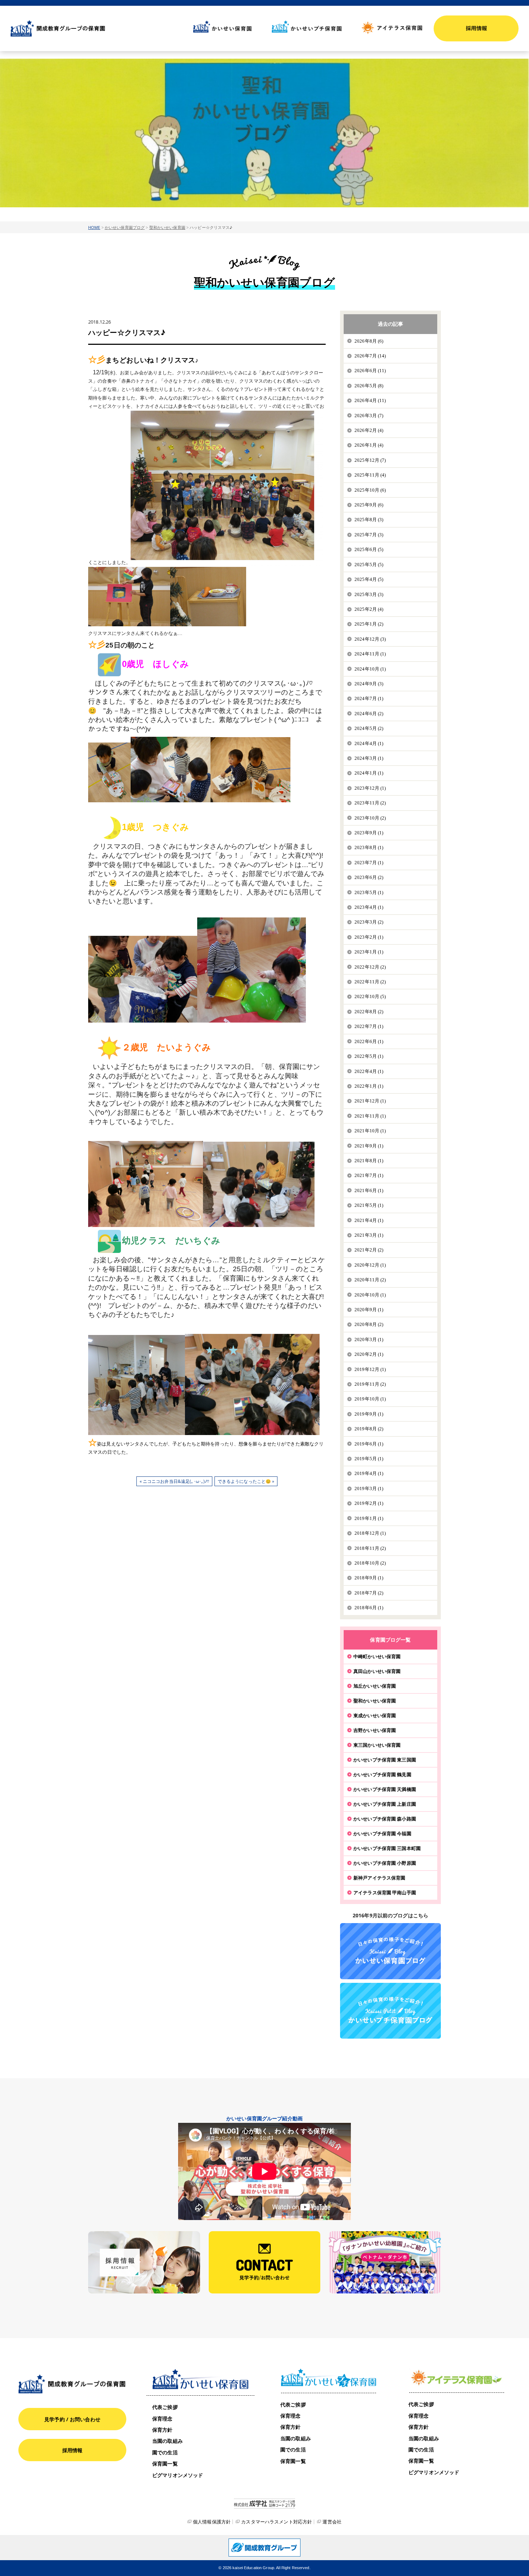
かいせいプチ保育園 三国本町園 (387, 1848)
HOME (94, 227)
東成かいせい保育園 (375, 1715)
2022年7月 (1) (369, 1026)
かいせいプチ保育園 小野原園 (385, 1863)
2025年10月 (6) (370, 490)
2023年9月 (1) (369, 833)
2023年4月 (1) (369, 907)
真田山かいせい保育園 (377, 1671)
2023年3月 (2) (369, 922)
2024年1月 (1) (369, 773)
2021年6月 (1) (369, 1190)
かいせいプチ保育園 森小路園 (385, 1819)
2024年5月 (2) (369, 728)
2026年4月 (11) (370, 400)
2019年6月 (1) (369, 1444)
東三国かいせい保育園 (377, 1745)
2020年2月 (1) (369, 1354)
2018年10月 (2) (370, 1563)
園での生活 (165, 2452)
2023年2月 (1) (369, 937)
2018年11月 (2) (370, 1548)
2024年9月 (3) (369, 684)
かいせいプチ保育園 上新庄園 (385, 1804)
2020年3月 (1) (369, 1339)
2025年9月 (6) (369, 505)
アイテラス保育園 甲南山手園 (385, 1892)
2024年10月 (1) (370, 669)
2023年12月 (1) (370, 788)
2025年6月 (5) (369, 549)
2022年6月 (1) (369, 1041)
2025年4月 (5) (369, 579)
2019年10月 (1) (370, 1399)
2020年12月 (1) (370, 1265)
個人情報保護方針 (212, 2522)
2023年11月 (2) (370, 803)
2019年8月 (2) (369, 1429)
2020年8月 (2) (369, 1324)
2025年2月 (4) (369, 609)
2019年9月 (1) (369, 1414)
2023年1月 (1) (369, 952)
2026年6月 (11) (370, 371)
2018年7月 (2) (369, 1593)
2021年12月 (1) (370, 1101)
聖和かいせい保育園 (167, 227)
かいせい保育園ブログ (125, 227)
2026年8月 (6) (369, 341)
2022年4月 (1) (369, 1071)
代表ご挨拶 (165, 2407)
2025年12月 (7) (370, 460)
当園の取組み (168, 2441)
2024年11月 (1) (370, 654)
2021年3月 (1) (369, 1235)
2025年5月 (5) (369, 565)
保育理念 (162, 2419)
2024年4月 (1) (369, 743)
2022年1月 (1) (369, 1086)
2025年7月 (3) (369, 535)
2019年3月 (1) (369, 1488)
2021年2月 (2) (369, 1250)
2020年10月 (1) (370, 1295)
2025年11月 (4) (370, 475)
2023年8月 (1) (369, 847)
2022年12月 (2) (370, 967)
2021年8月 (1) (369, 1161)
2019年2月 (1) (369, 1503)
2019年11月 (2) (370, 1384)
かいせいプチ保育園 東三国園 (385, 1760)
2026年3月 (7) (369, 416)
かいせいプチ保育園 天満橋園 (385, 1789)
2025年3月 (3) (369, 594)
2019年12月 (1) (370, 1369)
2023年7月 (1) (369, 863)
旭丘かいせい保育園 (375, 1686)
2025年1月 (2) (369, 624)
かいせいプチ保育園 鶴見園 (382, 1774)
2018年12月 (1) (370, 1533)
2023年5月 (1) (369, 892)
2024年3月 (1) (369, 758)
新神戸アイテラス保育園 (379, 1878)
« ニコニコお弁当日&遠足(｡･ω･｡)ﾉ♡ (175, 1481)
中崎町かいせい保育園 (377, 1656)
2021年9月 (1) (369, 1146)
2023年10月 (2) (370, 818)
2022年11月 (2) (370, 982)
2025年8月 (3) (369, 520)
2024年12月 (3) (370, 639)
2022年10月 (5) (370, 996)
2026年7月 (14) (370, 356)
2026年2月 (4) (369, 430)
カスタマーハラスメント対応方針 (277, 2522)
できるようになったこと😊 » (246, 1481)
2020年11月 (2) (370, 1280)
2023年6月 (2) (369, 877)
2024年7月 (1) (369, 698)
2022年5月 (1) (369, 1056)
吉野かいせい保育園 (375, 1730)
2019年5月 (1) (369, 1459)
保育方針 (162, 2430)
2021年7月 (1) (369, 1175)
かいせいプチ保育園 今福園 (382, 1833)
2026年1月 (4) (369, 445)
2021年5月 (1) (369, 1205)
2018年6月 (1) (369, 1608)
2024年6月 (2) (369, 714)
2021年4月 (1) (369, 1220)
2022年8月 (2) (369, 1012)
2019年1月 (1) (369, 1518)
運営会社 (332, 2522)
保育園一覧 (165, 2464)
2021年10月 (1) (370, 1131)
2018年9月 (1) (369, 1578)
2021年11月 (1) (370, 1116)
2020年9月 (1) (369, 1310)
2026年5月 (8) (369, 386)
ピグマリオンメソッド (178, 2475)
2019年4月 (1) (369, 1473)
